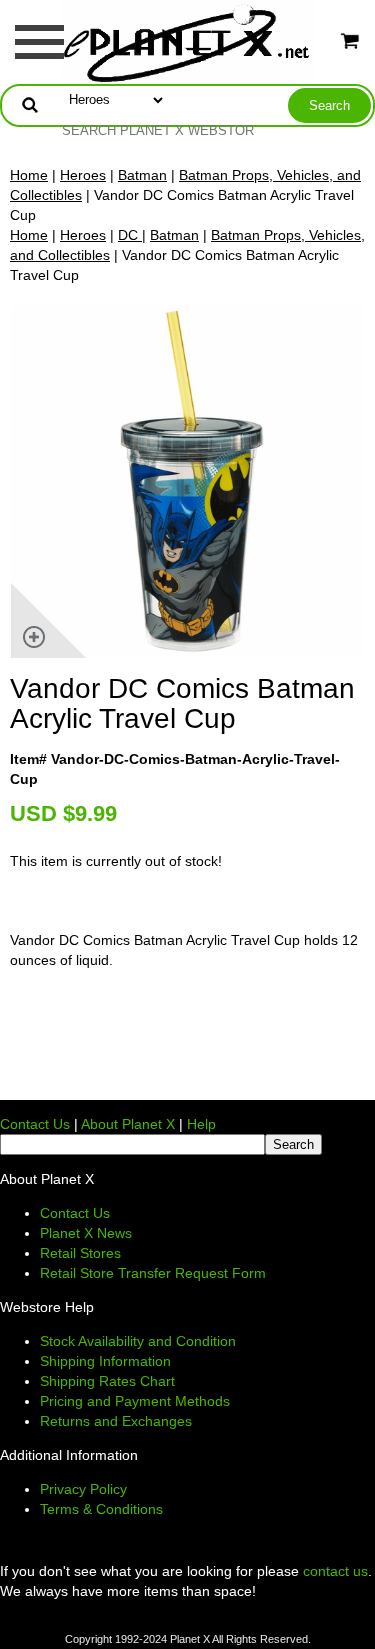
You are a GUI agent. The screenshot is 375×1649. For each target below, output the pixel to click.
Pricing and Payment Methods (135, 1401)
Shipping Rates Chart (107, 1381)
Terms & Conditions (101, 1509)
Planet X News (86, 1233)
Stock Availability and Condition (138, 1341)
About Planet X (128, 1124)
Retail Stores (80, 1253)
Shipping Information (105, 1361)
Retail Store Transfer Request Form (153, 1273)
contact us (335, 1571)
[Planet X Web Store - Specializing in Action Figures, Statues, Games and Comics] (187, 41)
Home (29, 175)
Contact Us (35, 1124)
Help (201, 1124)
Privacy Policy (83, 1489)
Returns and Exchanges (116, 1421)
